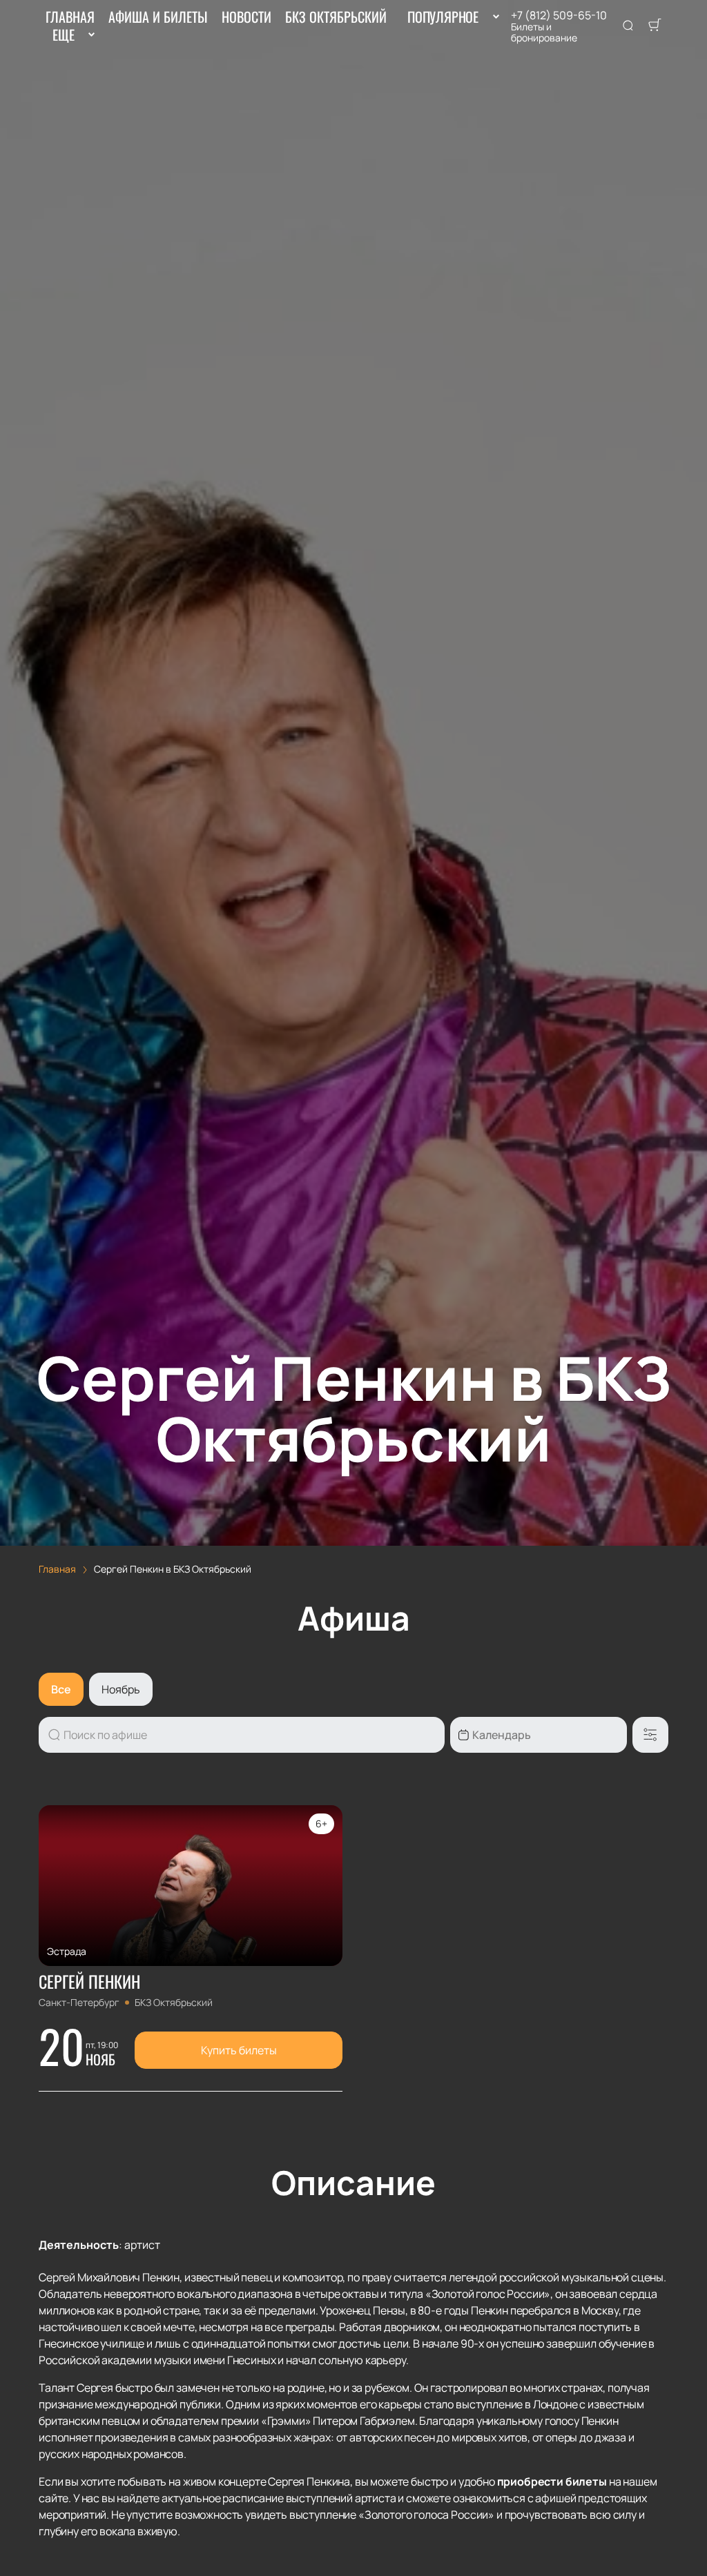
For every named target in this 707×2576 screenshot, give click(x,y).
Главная (70, 17)
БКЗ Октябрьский (336, 17)
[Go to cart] (655, 26)
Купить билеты (239, 2050)
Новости (246, 17)
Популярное (443, 17)
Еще (63, 35)
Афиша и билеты (158, 17)
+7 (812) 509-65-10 (559, 15)
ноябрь (121, 1689)
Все (61, 1689)
